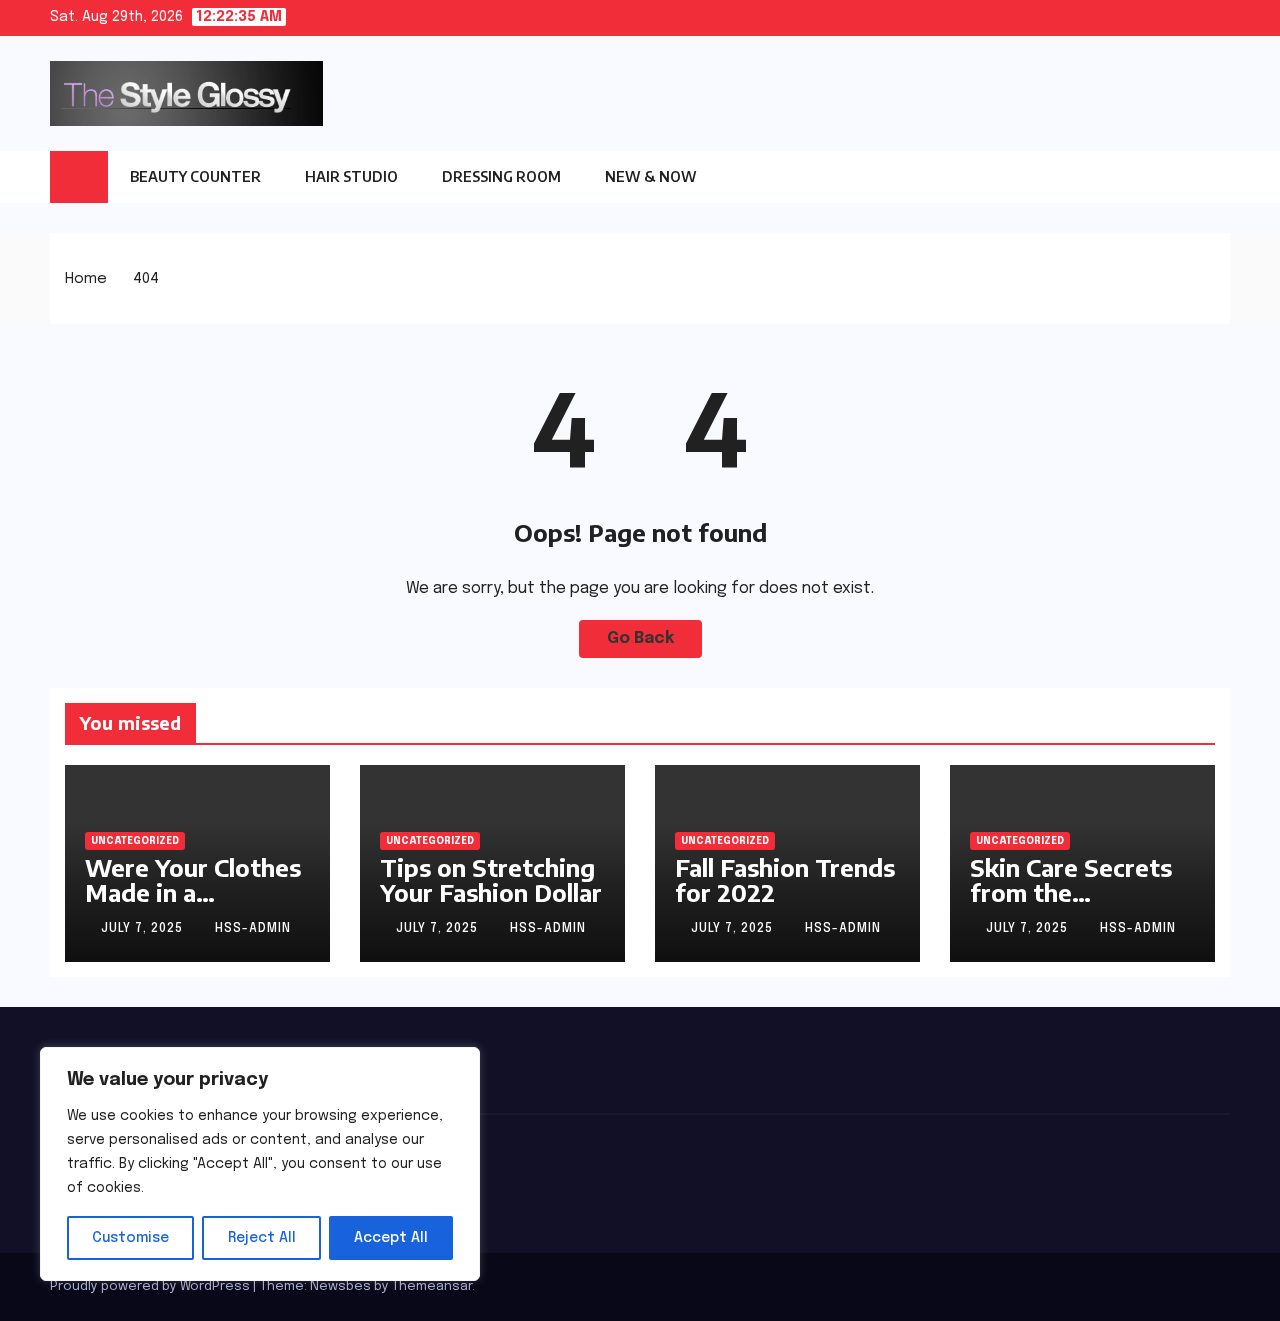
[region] (260, 1164)
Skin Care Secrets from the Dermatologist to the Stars (1071, 904)
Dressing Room (501, 176)
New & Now (651, 176)
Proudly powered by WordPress (151, 1286)
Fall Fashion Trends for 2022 (785, 879)
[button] (1215, 177)
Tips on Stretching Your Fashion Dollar (491, 879)
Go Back (640, 638)
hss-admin (253, 929)
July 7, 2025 (144, 929)
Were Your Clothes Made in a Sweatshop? (193, 892)
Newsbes (340, 1286)
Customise (130, 1238)
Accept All (391, 1238)
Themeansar (432, 1286)
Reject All (262, 1238)
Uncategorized (135, 841)
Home (86, 279)
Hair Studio (351, 176)
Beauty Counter (195, 176)
